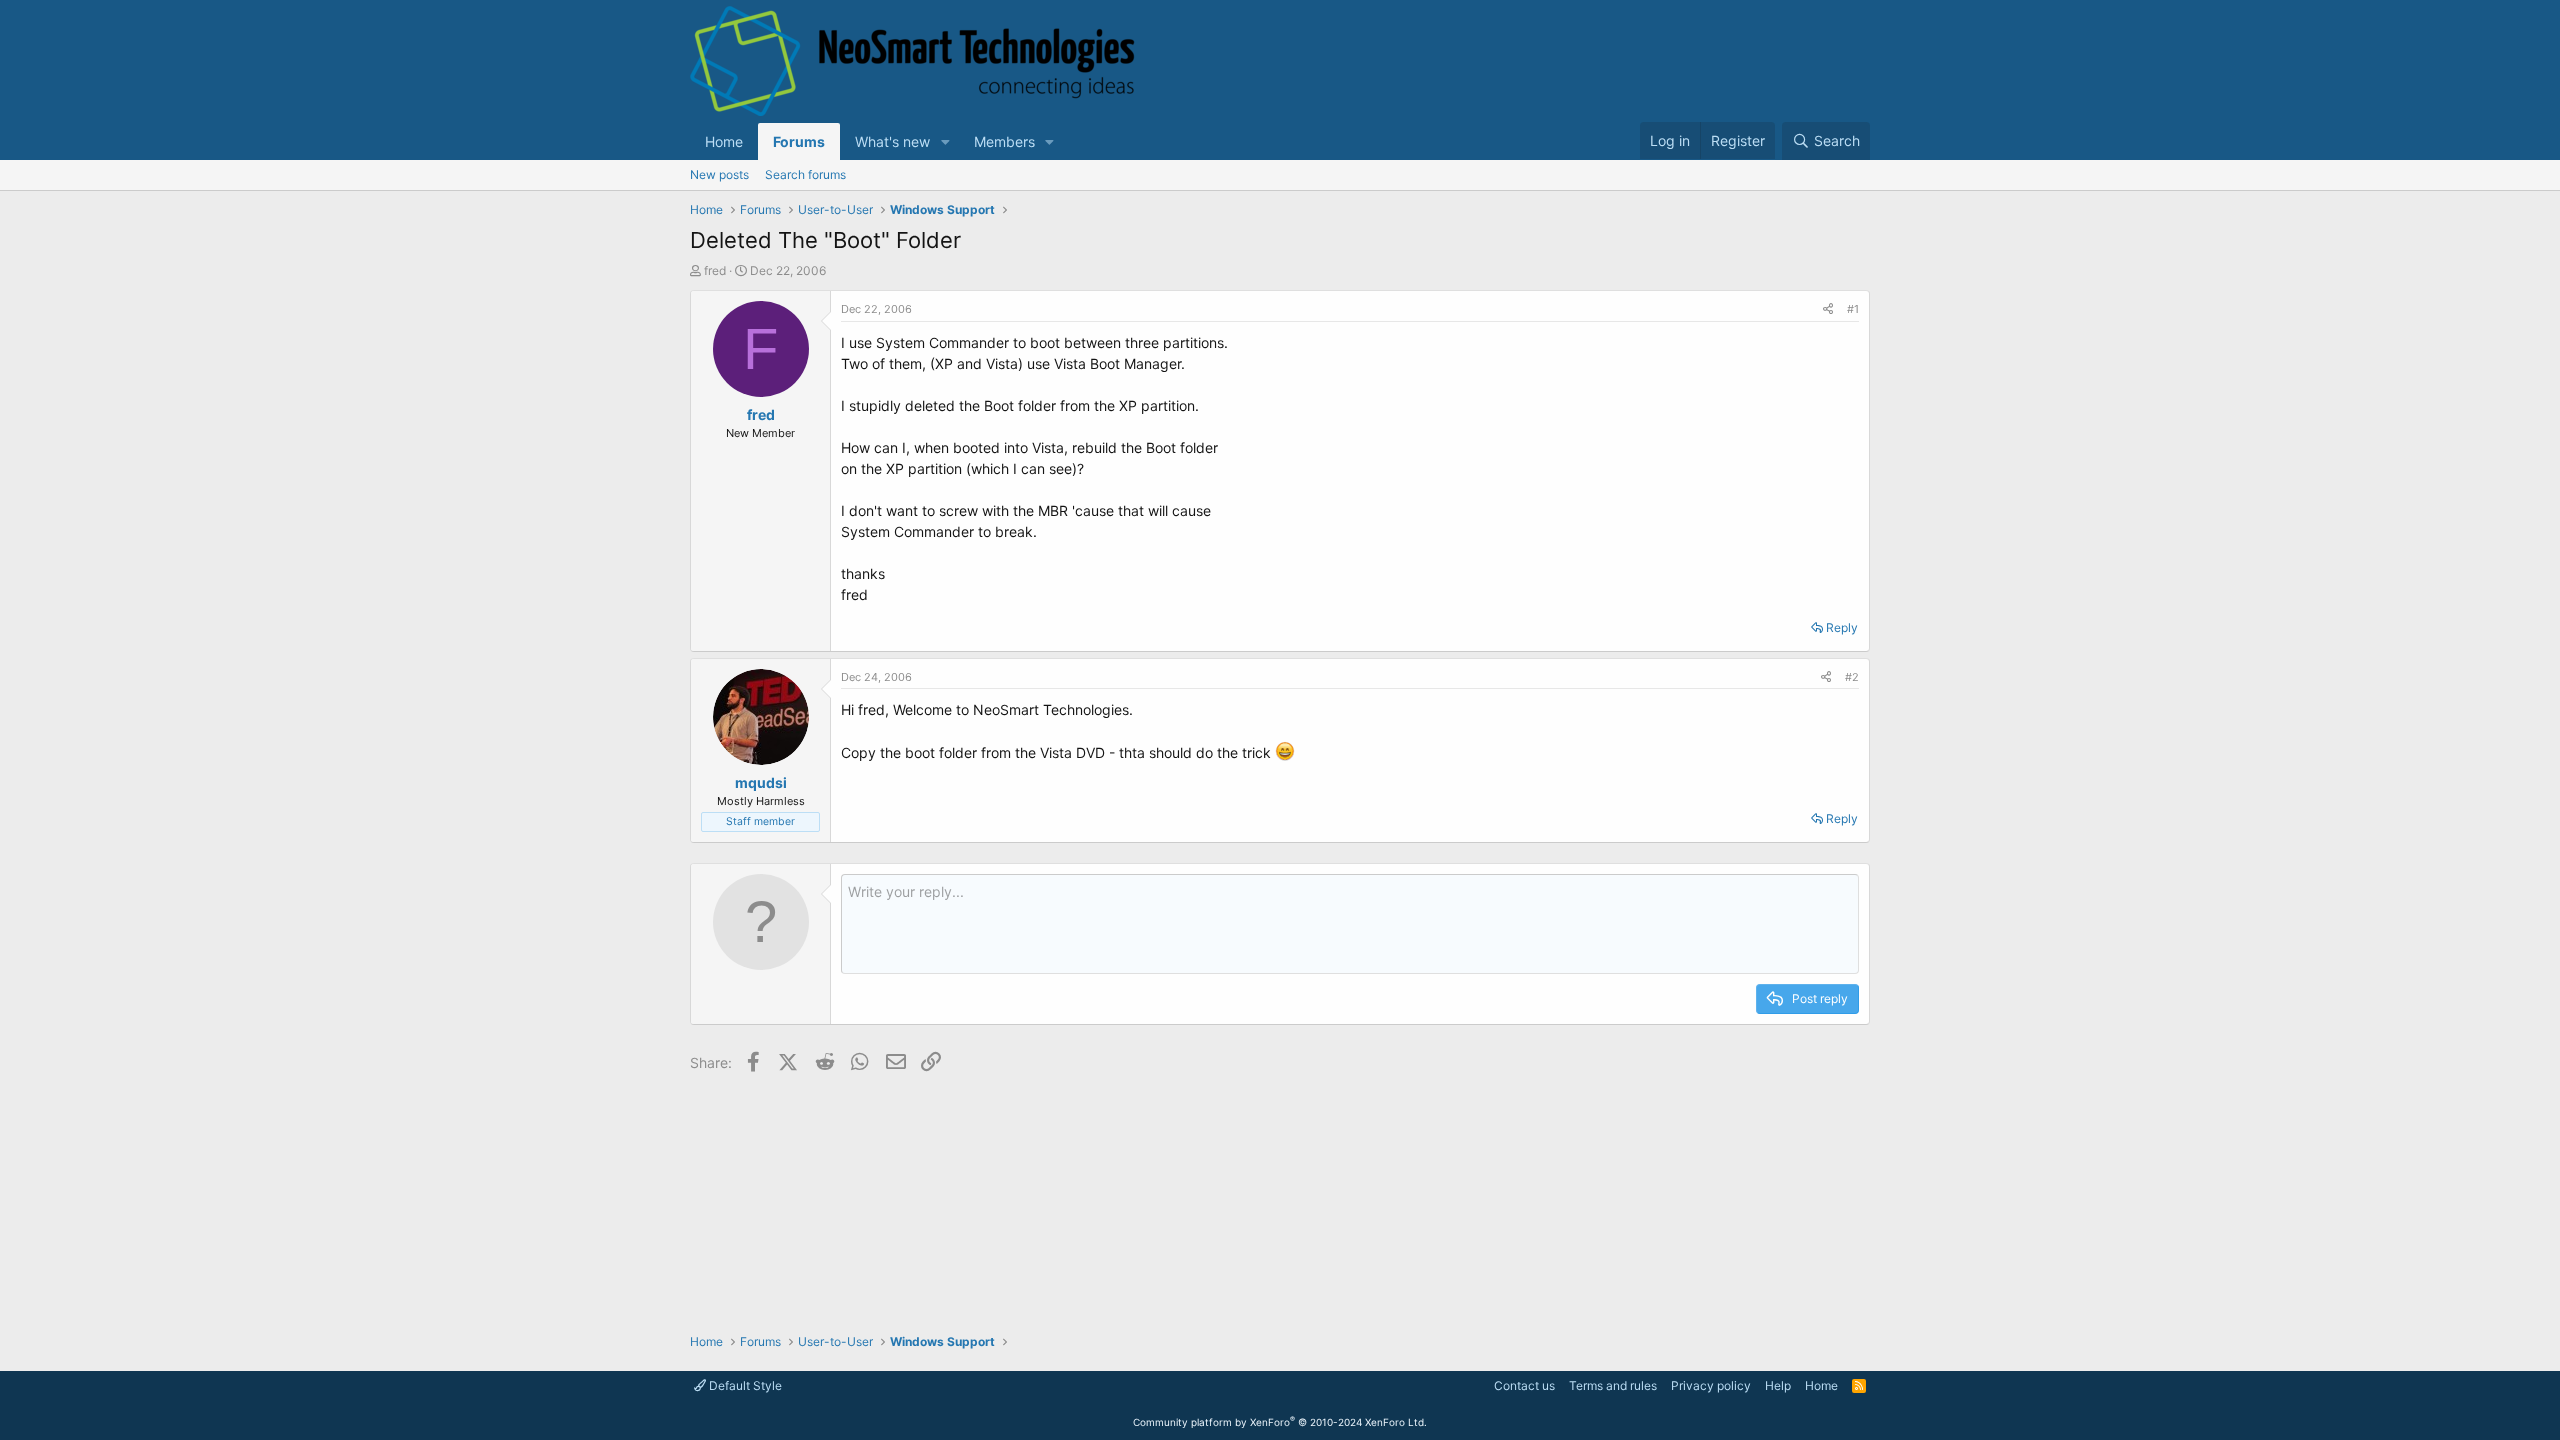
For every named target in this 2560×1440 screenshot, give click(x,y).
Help (1778, 1385)
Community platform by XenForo (1280, 1422)
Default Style (744, 1385)
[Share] (1828, 309)
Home (724, 141)
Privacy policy (1711, 1385)
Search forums (805, 174)
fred (715, 270)
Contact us (1524, 1385)
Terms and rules (1613, 1385)
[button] (945, 141)
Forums (799, 141)
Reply (1842, 627)
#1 (1853, 309)
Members (1004, 141)
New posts (719, 174)
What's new (892, 141)
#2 (1852, 677)
